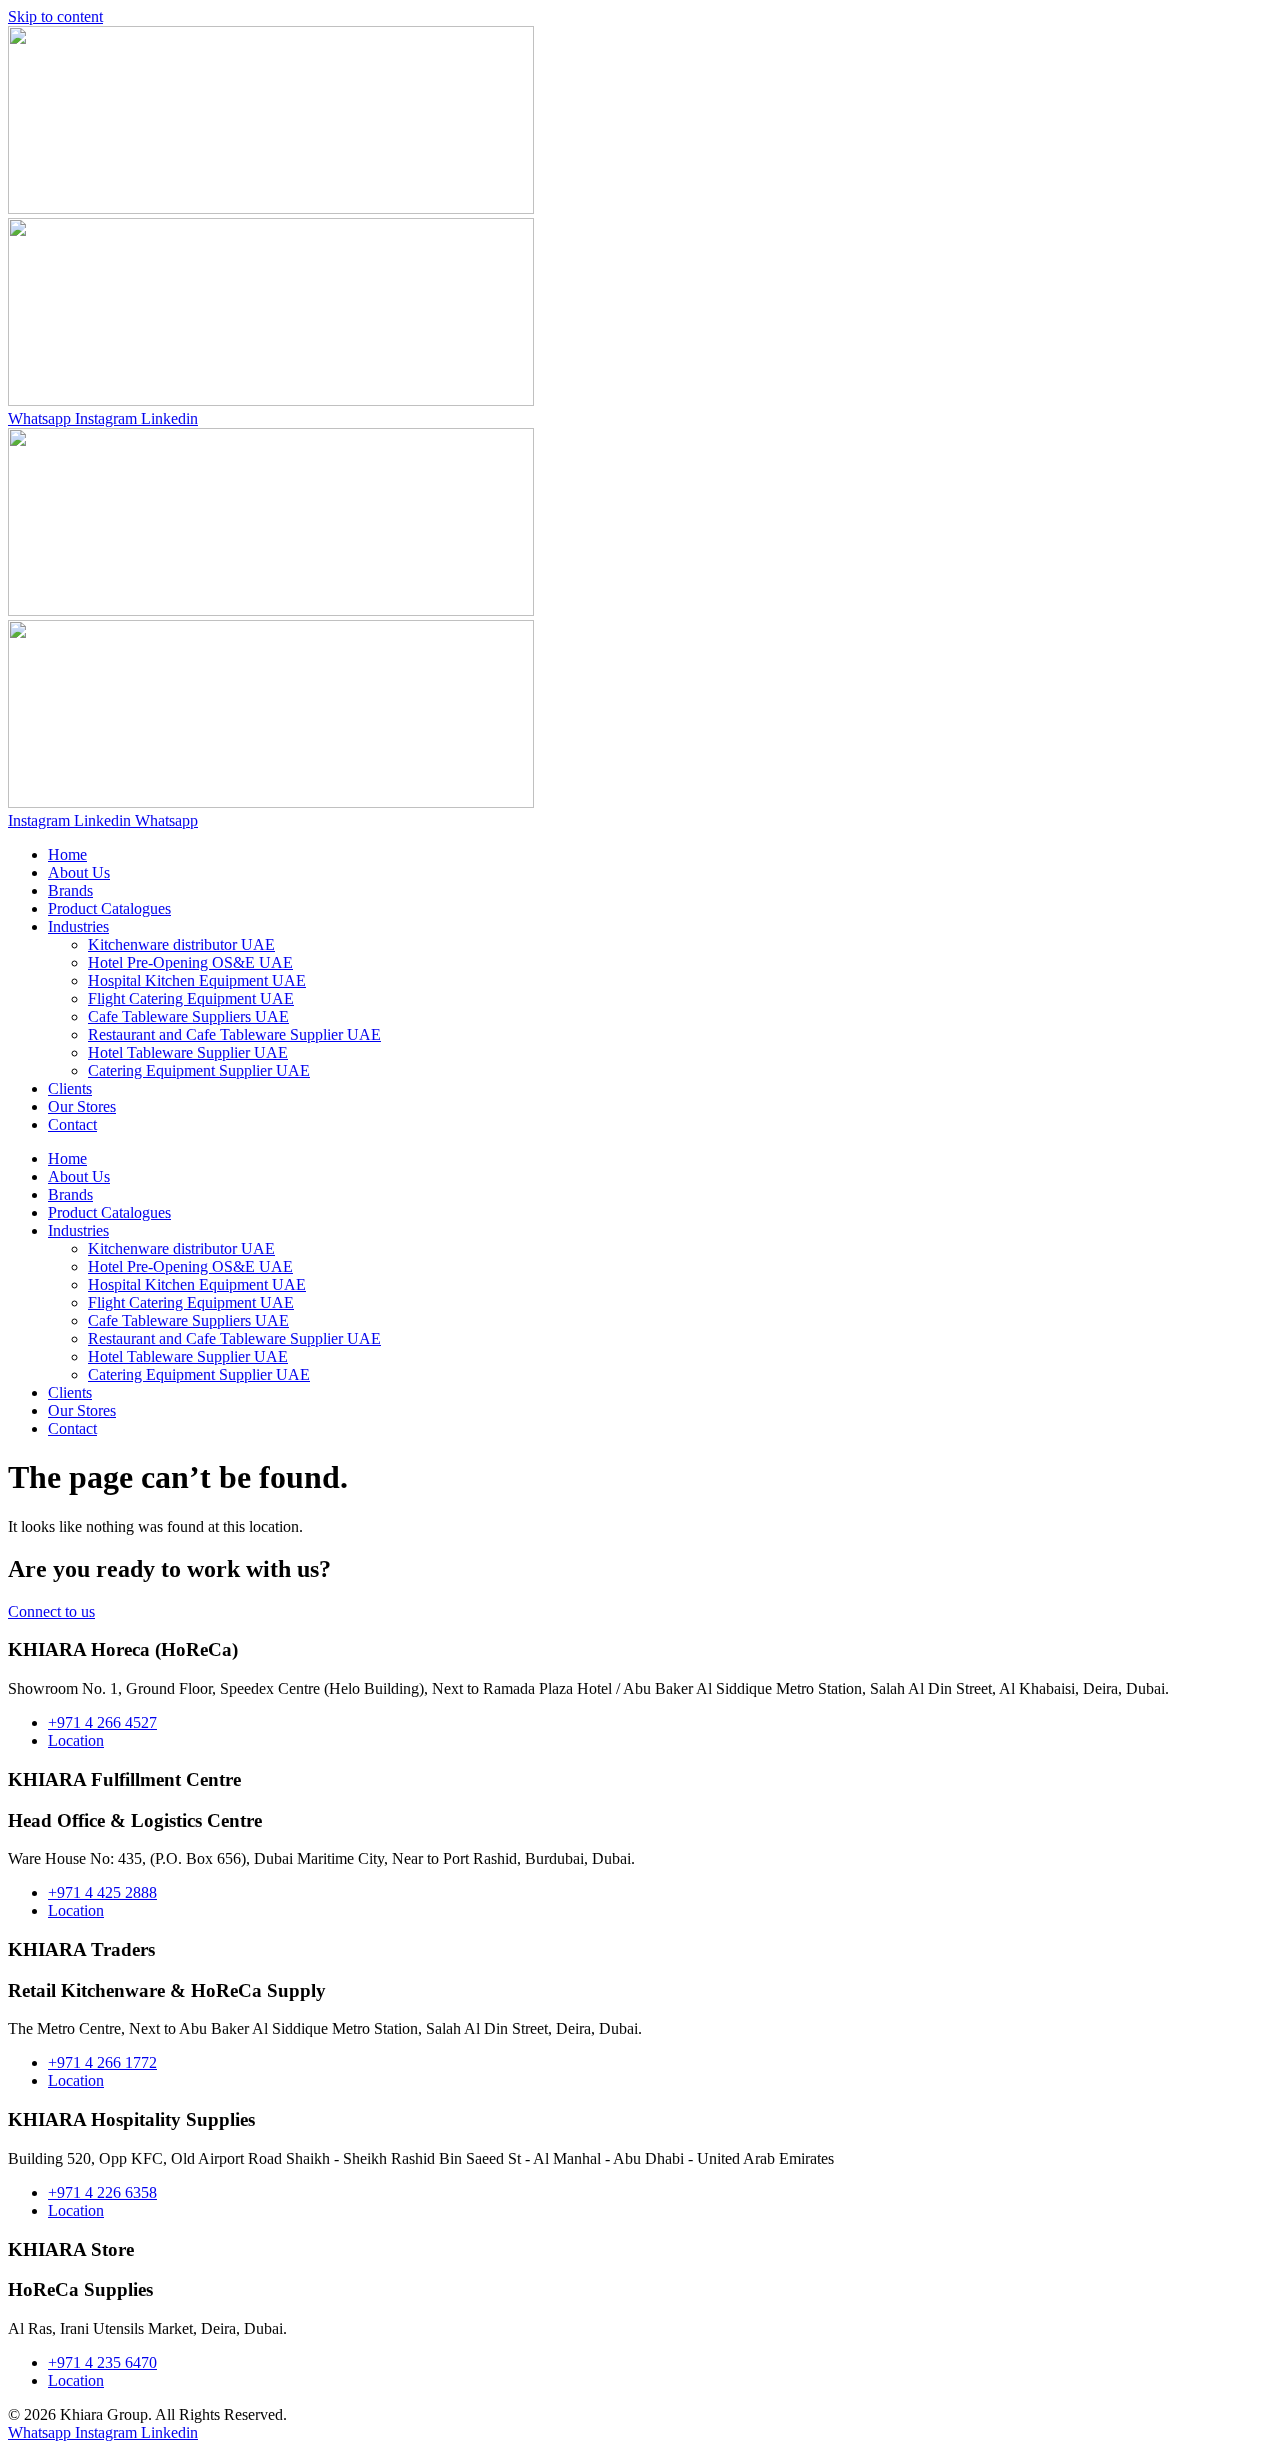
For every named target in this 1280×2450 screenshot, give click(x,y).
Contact (72, 1124)
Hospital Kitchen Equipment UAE (197, 980)
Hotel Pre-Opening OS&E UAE (190, 962)
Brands (70, 890)
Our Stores (82, 1106)
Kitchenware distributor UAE (181, 944)
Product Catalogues (109, 908)
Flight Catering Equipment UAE (191, 998)
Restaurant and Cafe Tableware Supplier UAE (234, 1034)
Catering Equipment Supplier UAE (199, 1070)
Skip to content (55, 16)
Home (67, 854)
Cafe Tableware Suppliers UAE (188, 1016)
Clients (70, 1088)
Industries (78, 926)
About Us (79, 872)
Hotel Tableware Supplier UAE (188, 1052)
